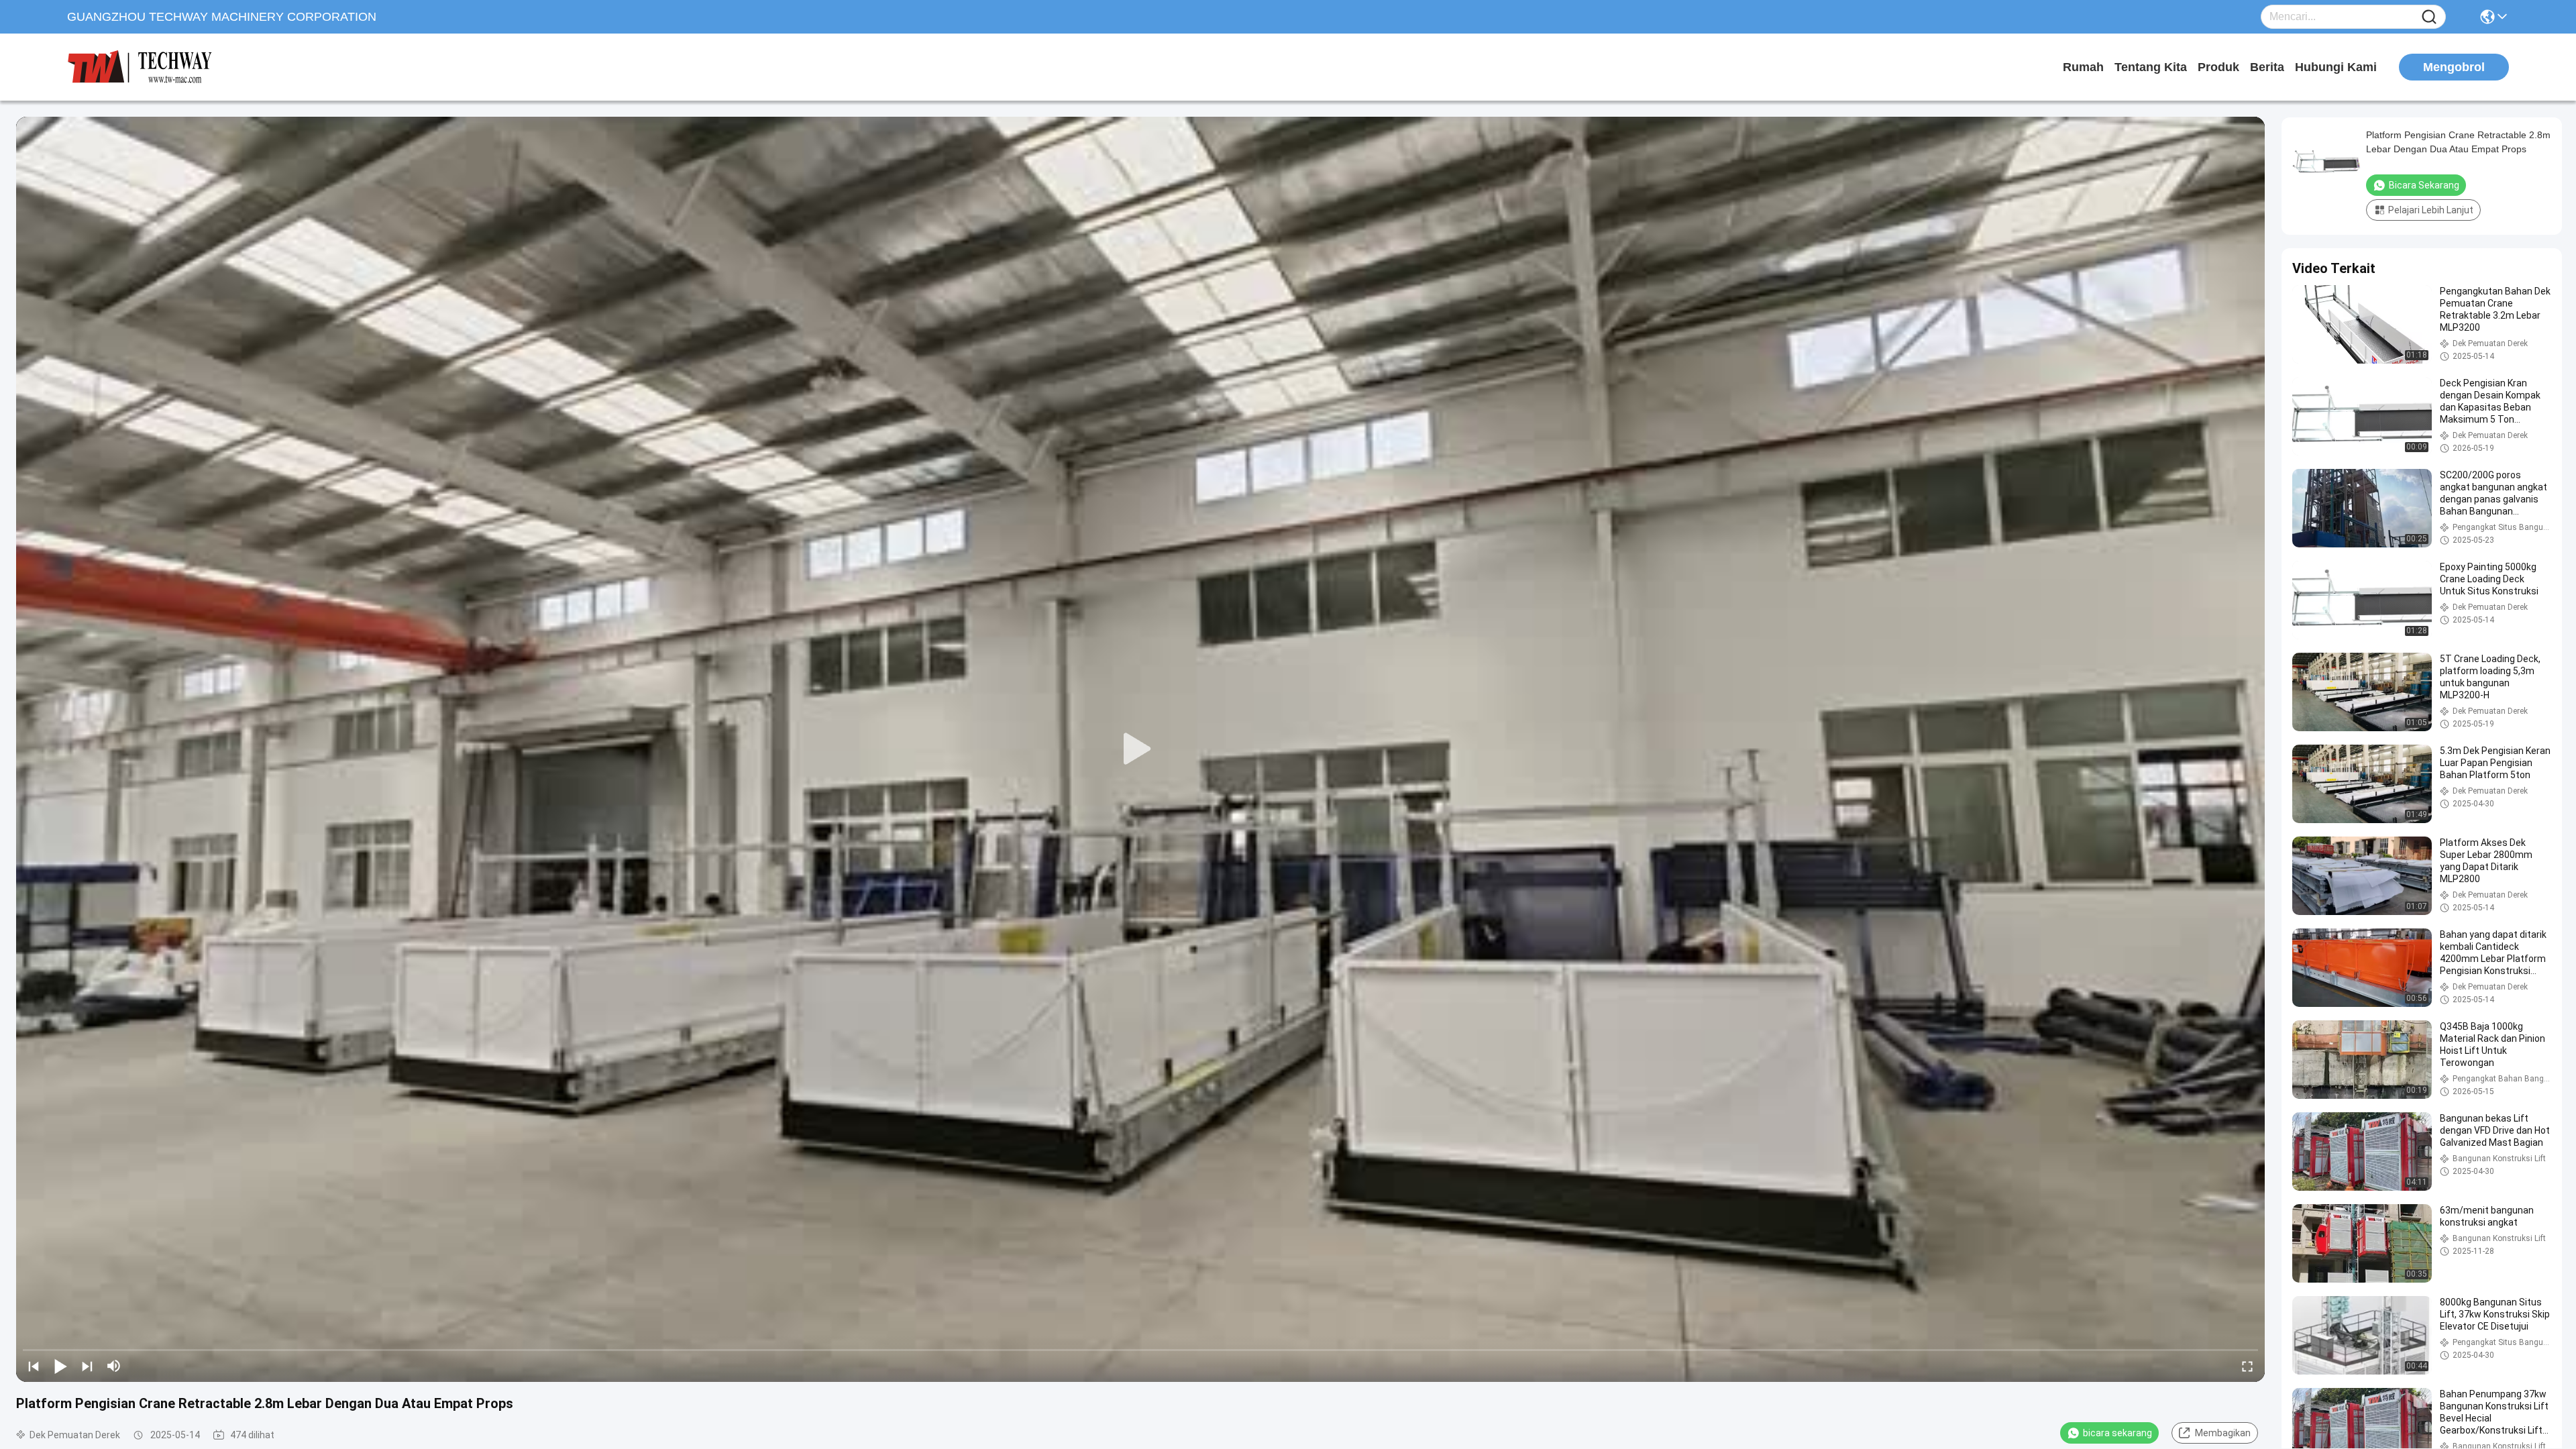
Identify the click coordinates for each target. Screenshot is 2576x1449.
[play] (1140, 749)
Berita (2267, 67)
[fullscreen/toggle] (2247, 1366)
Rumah (2083, 67)
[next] (87, 1366)
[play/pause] (60, 1366)
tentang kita (2151, 67)
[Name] (2429, 17)
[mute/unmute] (114, 1366)
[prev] (34, 1366)
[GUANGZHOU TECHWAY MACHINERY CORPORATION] (141, 67)
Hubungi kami (2336, 67)
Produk (2218, 67)
